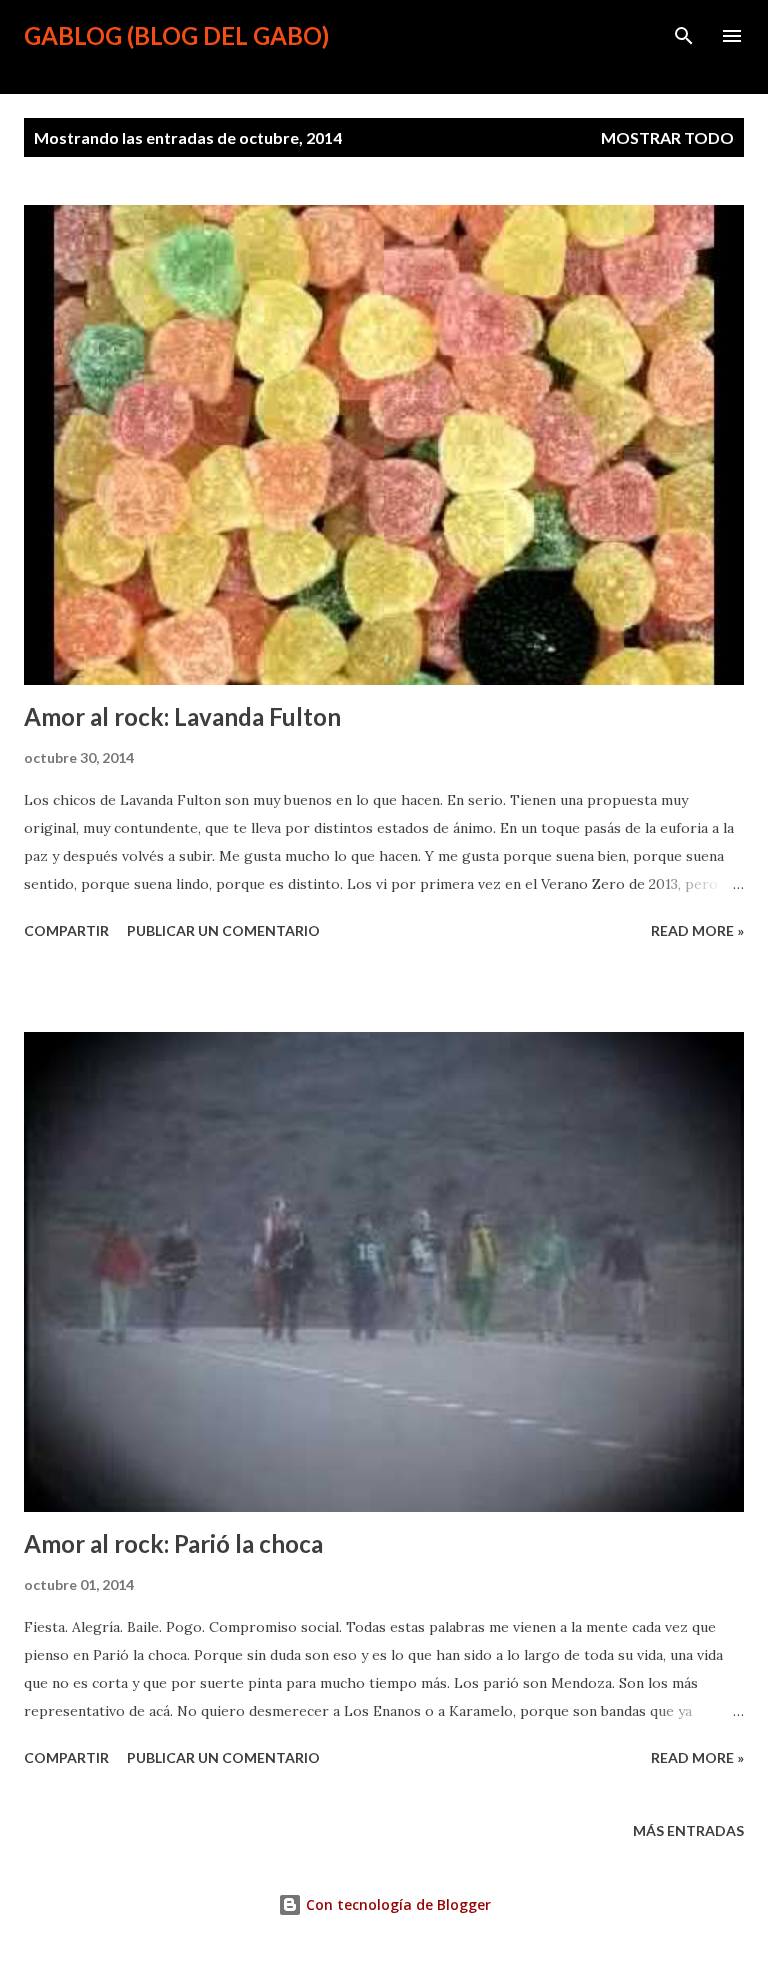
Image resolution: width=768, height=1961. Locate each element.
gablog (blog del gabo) (176, 35)
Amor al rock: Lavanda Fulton (182, 716)
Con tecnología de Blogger (396, 1904)
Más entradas (688, 1830)
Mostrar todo (667, 137)
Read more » (697, 930)
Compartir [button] (66, 930)
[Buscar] (684, 36)
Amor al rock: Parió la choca (173, 1543)
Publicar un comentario (223, 930)
